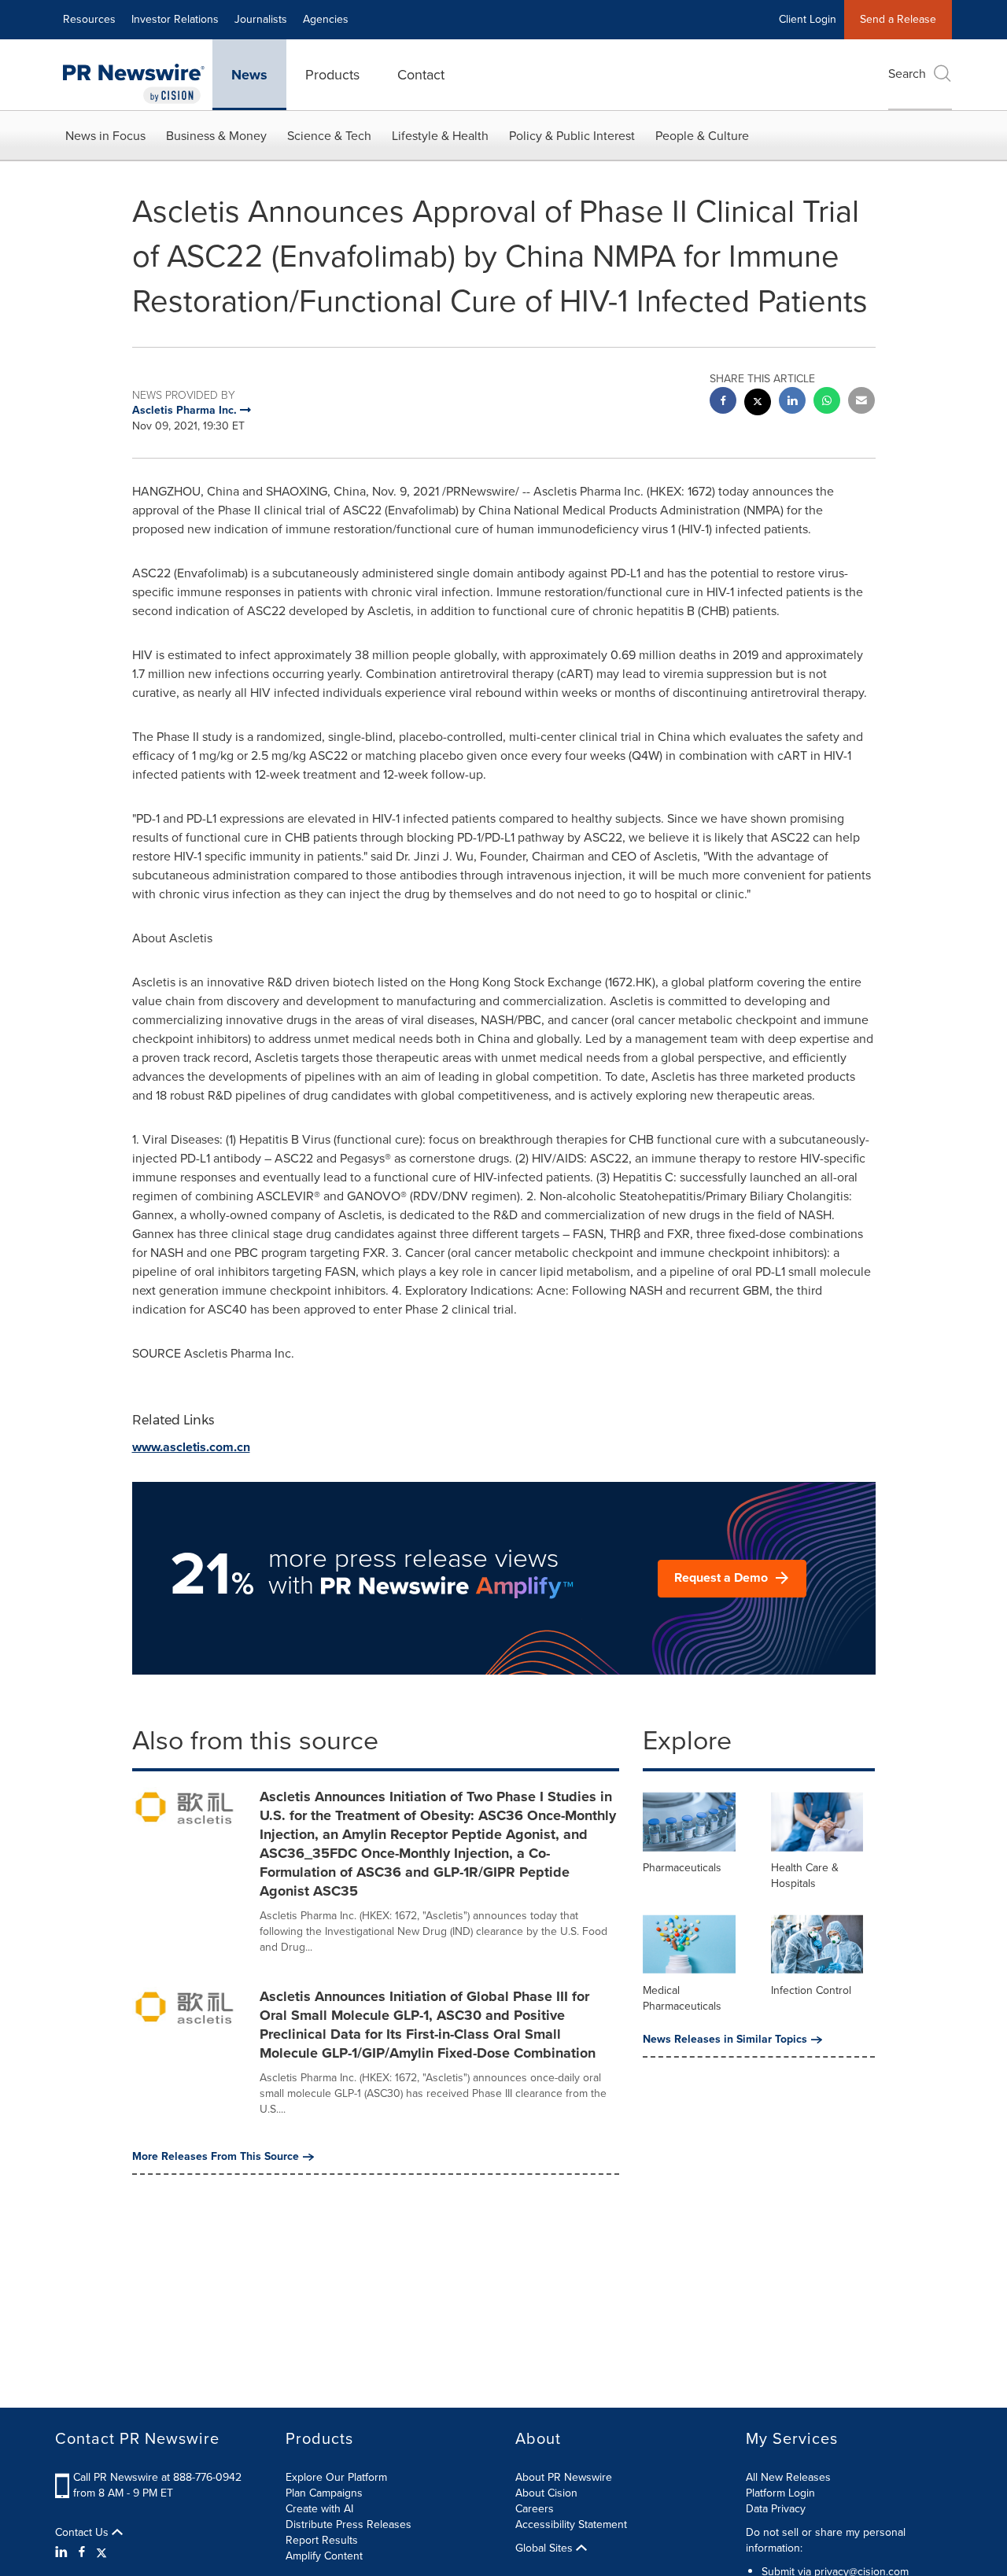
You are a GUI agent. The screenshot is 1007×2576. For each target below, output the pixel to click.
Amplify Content (324, 2556)
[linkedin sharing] (792, 402)
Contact (421, 75)
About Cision (546, 2493)
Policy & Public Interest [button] (572, 136)
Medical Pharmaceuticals (682, 1998)
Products (332, 75)
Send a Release (898, 19)
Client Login (808, 19)
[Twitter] (101, 2552)
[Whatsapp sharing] (827, 402)
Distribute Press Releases (349, 2524)
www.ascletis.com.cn (191, 1447)
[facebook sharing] (723, 402)
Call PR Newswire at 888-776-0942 (157, 2477)
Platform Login (780, 2493)
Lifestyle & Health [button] (440, 136)
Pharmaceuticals (682, 1868)
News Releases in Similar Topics (725, 2040)
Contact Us (83, 2533)
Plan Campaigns (324, 2493)
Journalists (261, 19)
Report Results (322, 2540)
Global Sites (546, 2548)
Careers (535, 2509)
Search (907, 74)
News (249, 75)
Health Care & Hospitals (805, 1876)
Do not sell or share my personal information (826, 2540)
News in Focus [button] (105, 136)
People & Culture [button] (702, 136)
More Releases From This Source (216, 2157)
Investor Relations (175, 19)
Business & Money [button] (216, 136)
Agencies (326, 19)
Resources (89, 19)
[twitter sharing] (758, 404)
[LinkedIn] (63, 2552)
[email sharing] (861, 402)
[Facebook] (82, 2552)
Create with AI (319, 2509)
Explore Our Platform (336, 2477)
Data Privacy (776, 2509)
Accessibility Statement (571, 2524)
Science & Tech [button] (329, 136)
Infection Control (811, 1990)
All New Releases (788, 2477)
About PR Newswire (564, 2477)
